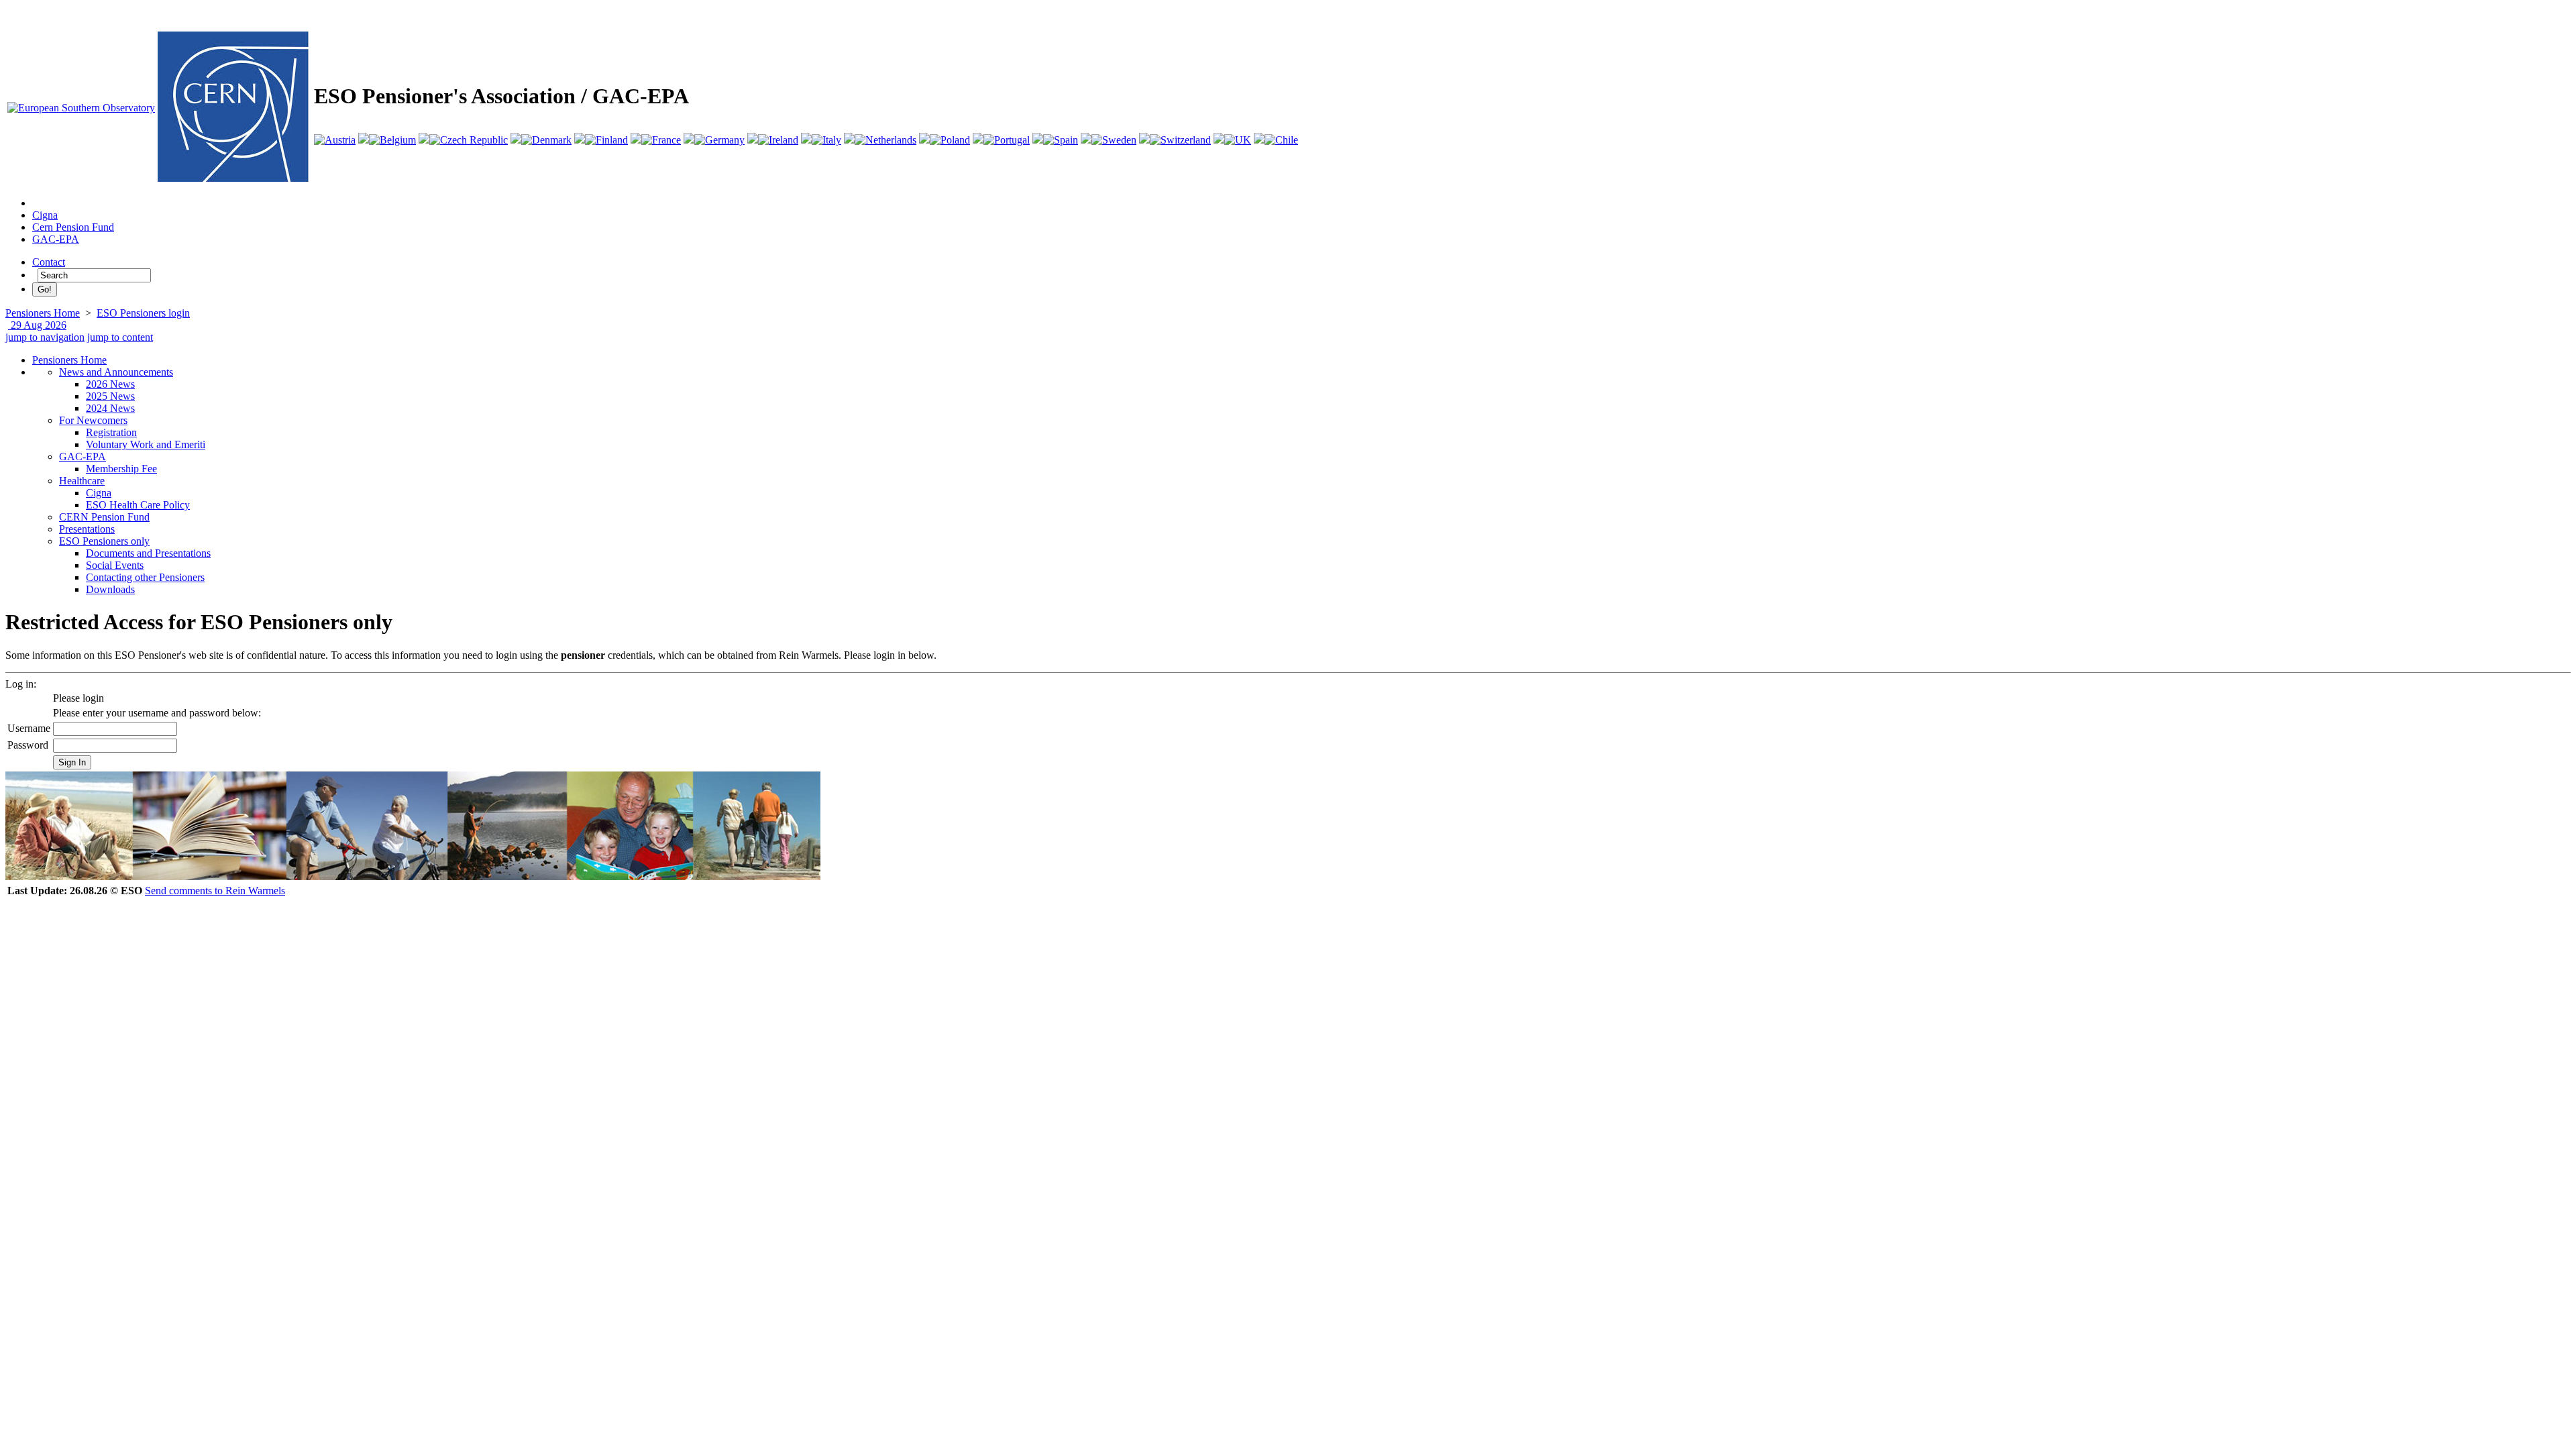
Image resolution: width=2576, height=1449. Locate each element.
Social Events (115, 565)
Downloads (110, 589)
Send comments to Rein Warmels (215, 891)
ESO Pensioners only (104, 541)
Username (29, 728)
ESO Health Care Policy (138, 505)
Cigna (45, 215)
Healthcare (82, 481)
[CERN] (233, 178)
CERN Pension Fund (104, 517)
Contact (49, 262)
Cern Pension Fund (73, 227)
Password (28, 745)
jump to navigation (45, 337)
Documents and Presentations (148, 553)
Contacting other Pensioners (145, 577)
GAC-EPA (56, 239)
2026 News (110, 384)
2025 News (110, 396)
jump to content (120, 337)
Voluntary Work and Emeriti (146, 444)
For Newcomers (93, 420)
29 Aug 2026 (37, 325)
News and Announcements (116, 372)
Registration (111, 432)
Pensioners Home (43, 313)
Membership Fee (121, 469)
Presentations (87, 529)
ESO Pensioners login (143, 313)
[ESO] (81, 108)
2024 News (110, 408)
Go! (45, 289)
